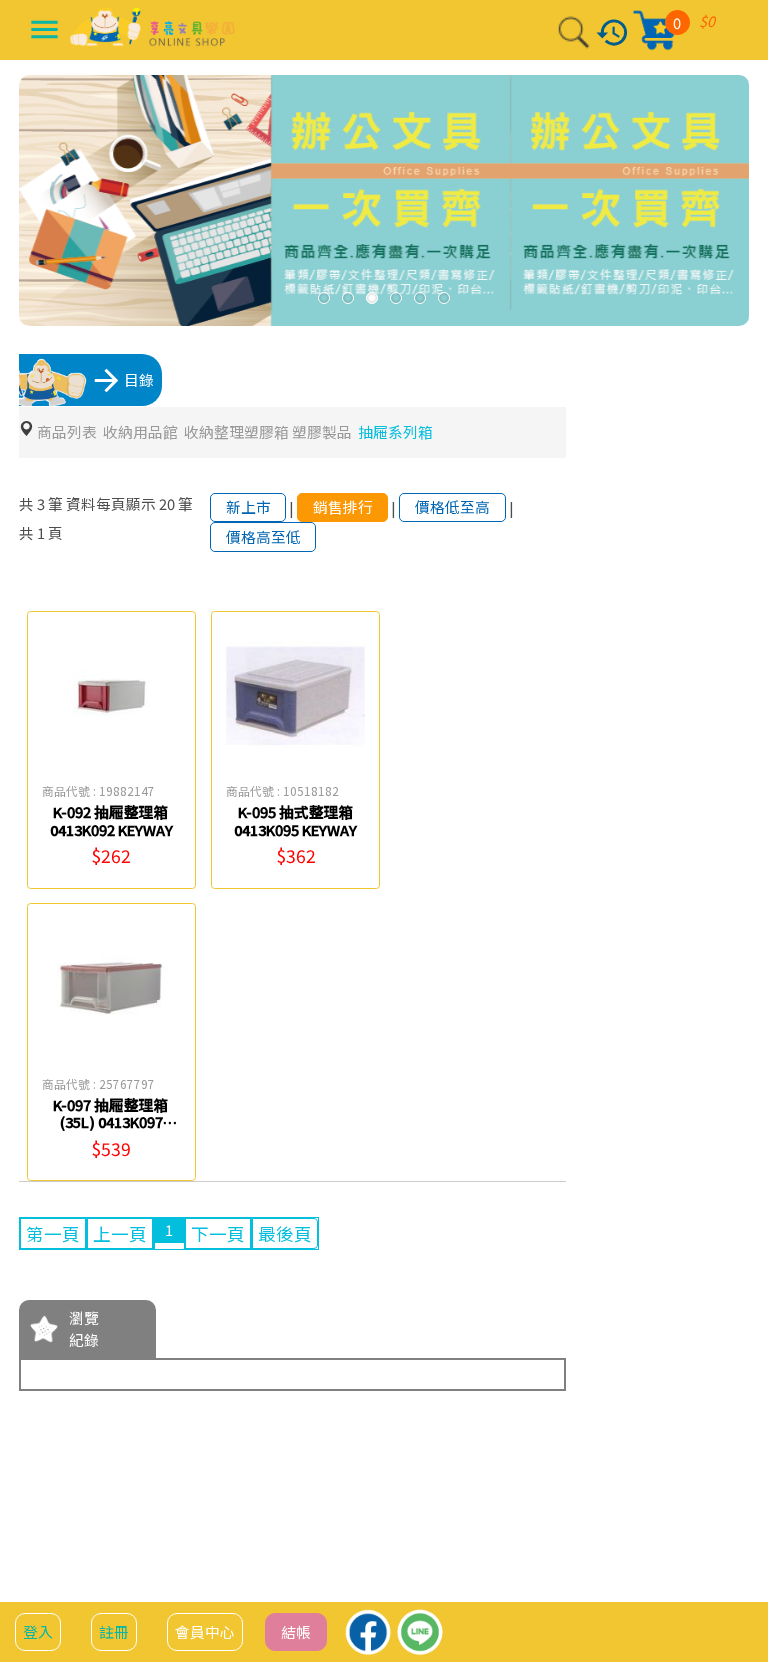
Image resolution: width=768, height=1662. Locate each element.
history (612, 32)
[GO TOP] (729, 1584)
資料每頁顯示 (111, 503)
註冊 (114, 1631)
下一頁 (218, 1233)
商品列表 (67, 431)
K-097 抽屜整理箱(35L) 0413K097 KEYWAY (111, 1122)
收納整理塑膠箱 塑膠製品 (268, 431)
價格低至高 (452, 506)
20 (167, 503)
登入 (38, 1631)
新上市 (248, 506)
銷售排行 (343, 506)
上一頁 (120, 1233)
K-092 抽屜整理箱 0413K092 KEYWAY (111, 820)
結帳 (296, 1631)
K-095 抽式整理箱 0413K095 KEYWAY (295, 820)
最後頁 (285, 1233)
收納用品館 (140, 431)
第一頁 (53, 1233)
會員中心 (205, 1631)
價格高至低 (263, 536)
